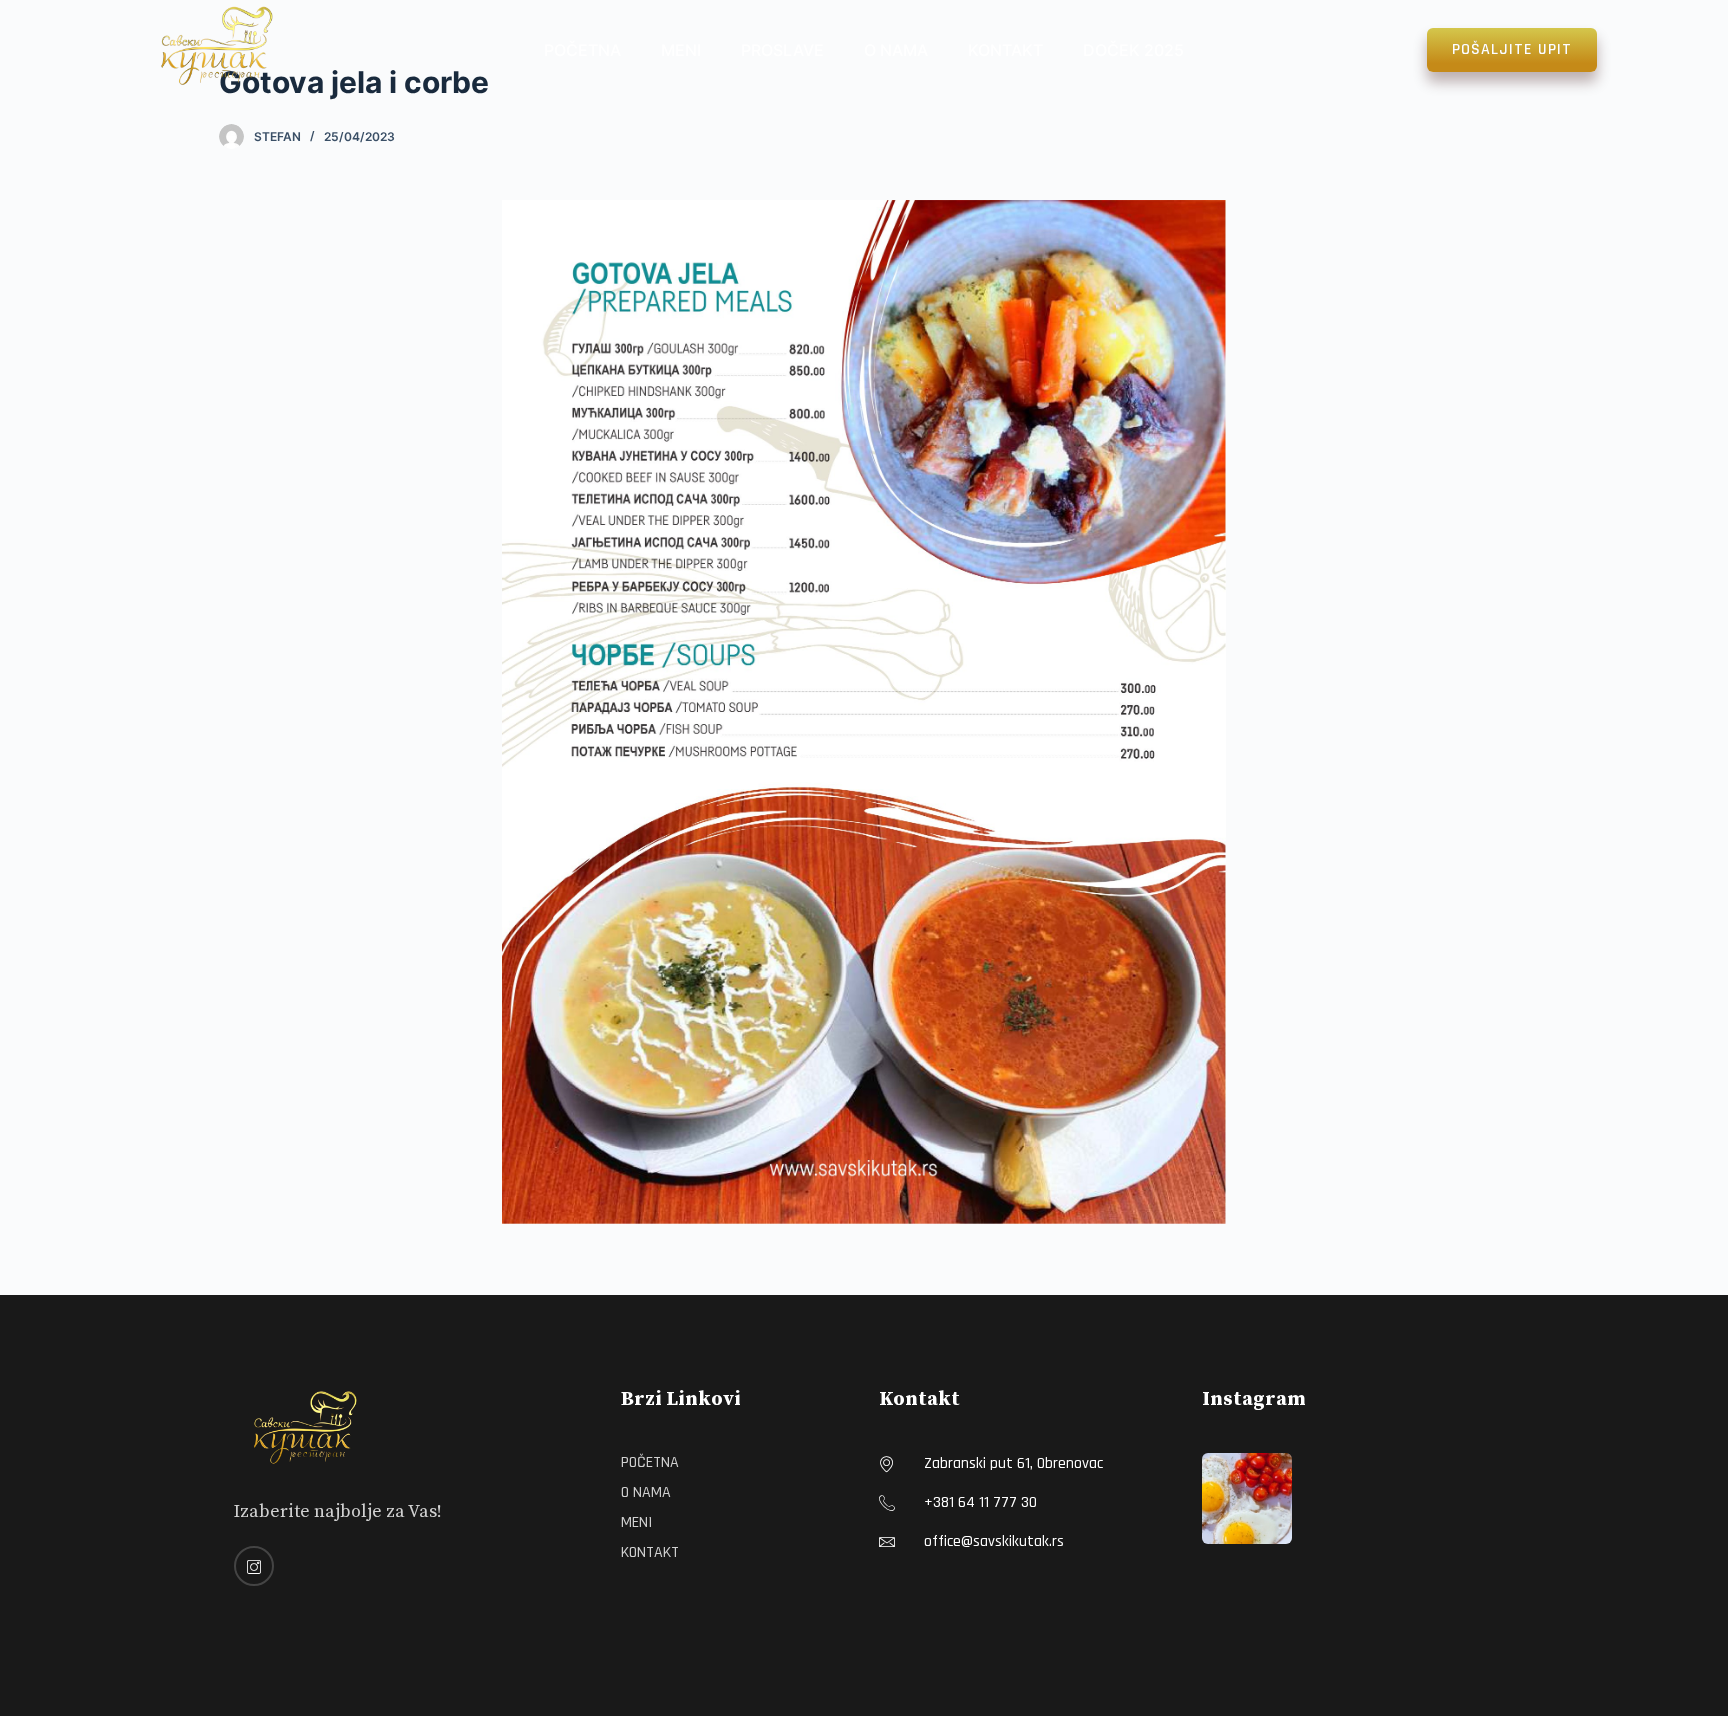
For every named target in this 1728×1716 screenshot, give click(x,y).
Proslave (782, 50)
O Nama (896, 50)
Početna (582, 50)
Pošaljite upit (1512, 49)
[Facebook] (254, 1566)
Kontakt (1005, 50)
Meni (681, 50)
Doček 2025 (1133, 50)
